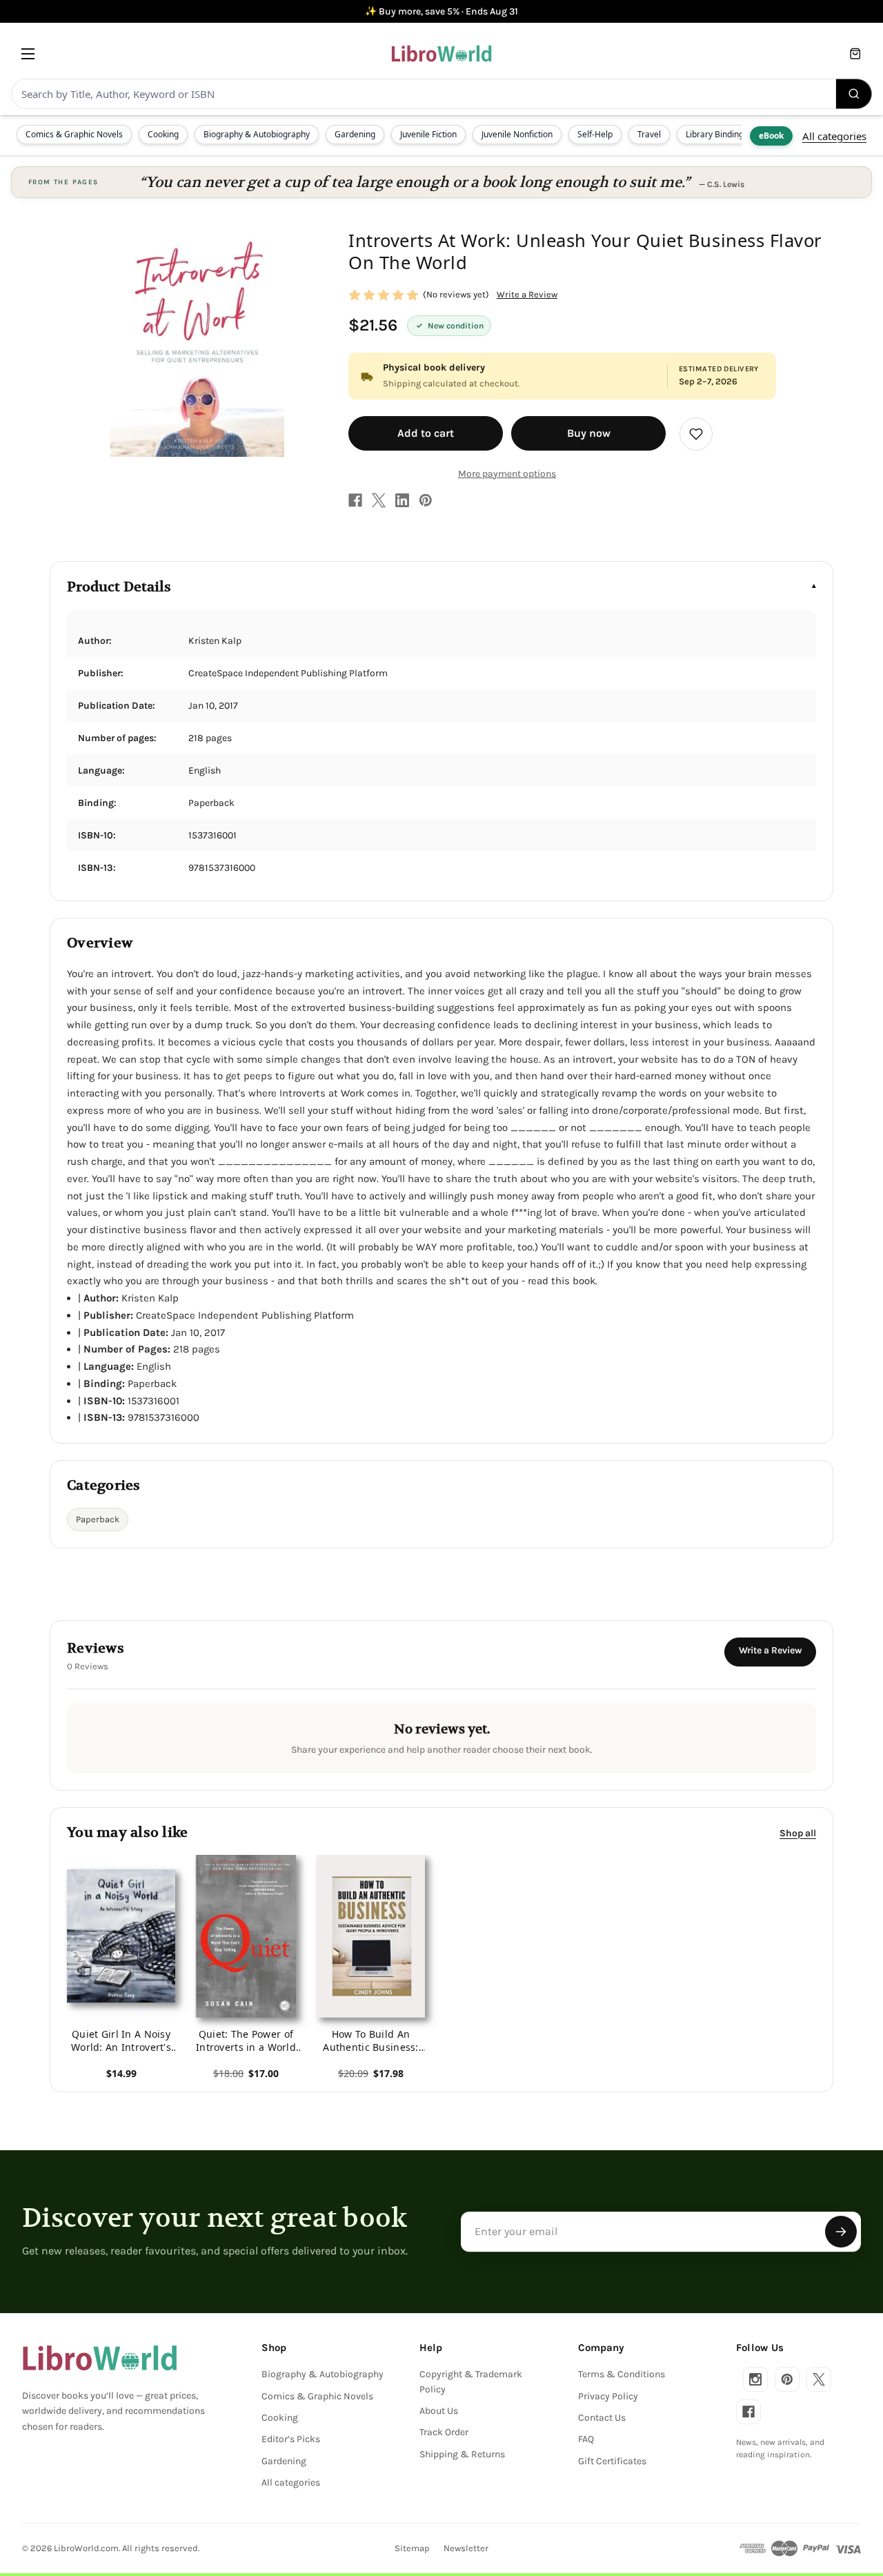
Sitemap (412, 2548)
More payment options (507, 474)
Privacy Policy (608, 2396)
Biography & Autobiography (257, 134)
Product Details (119, 587)
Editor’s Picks (291, 2439)
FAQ (586, 2439)
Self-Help (595, 134)
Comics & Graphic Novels (74, 134)
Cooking (163, 134)
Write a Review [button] (527, 294)
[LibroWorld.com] (100, 2358)
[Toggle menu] (28, 53)
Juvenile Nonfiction (517, 134)
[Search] (854, 94)
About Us (439, 2411)
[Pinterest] (426, 500)
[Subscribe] (841, 2232)
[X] (379, 500)
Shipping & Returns (462, 2454)
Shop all (798, 1833)
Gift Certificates (612, 2461)
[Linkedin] (402, 500)
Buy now (589, 433)
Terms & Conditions (622, 2374)
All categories (834, 136)
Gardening (355, 134)
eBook (771, 136)
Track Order (444, 2432)
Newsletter (466, 2548)
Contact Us (602, 2418)
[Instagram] (755, 2379)
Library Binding (715, 134)
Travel (649, 134)
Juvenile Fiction (428, 134)
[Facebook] (355, 500)
